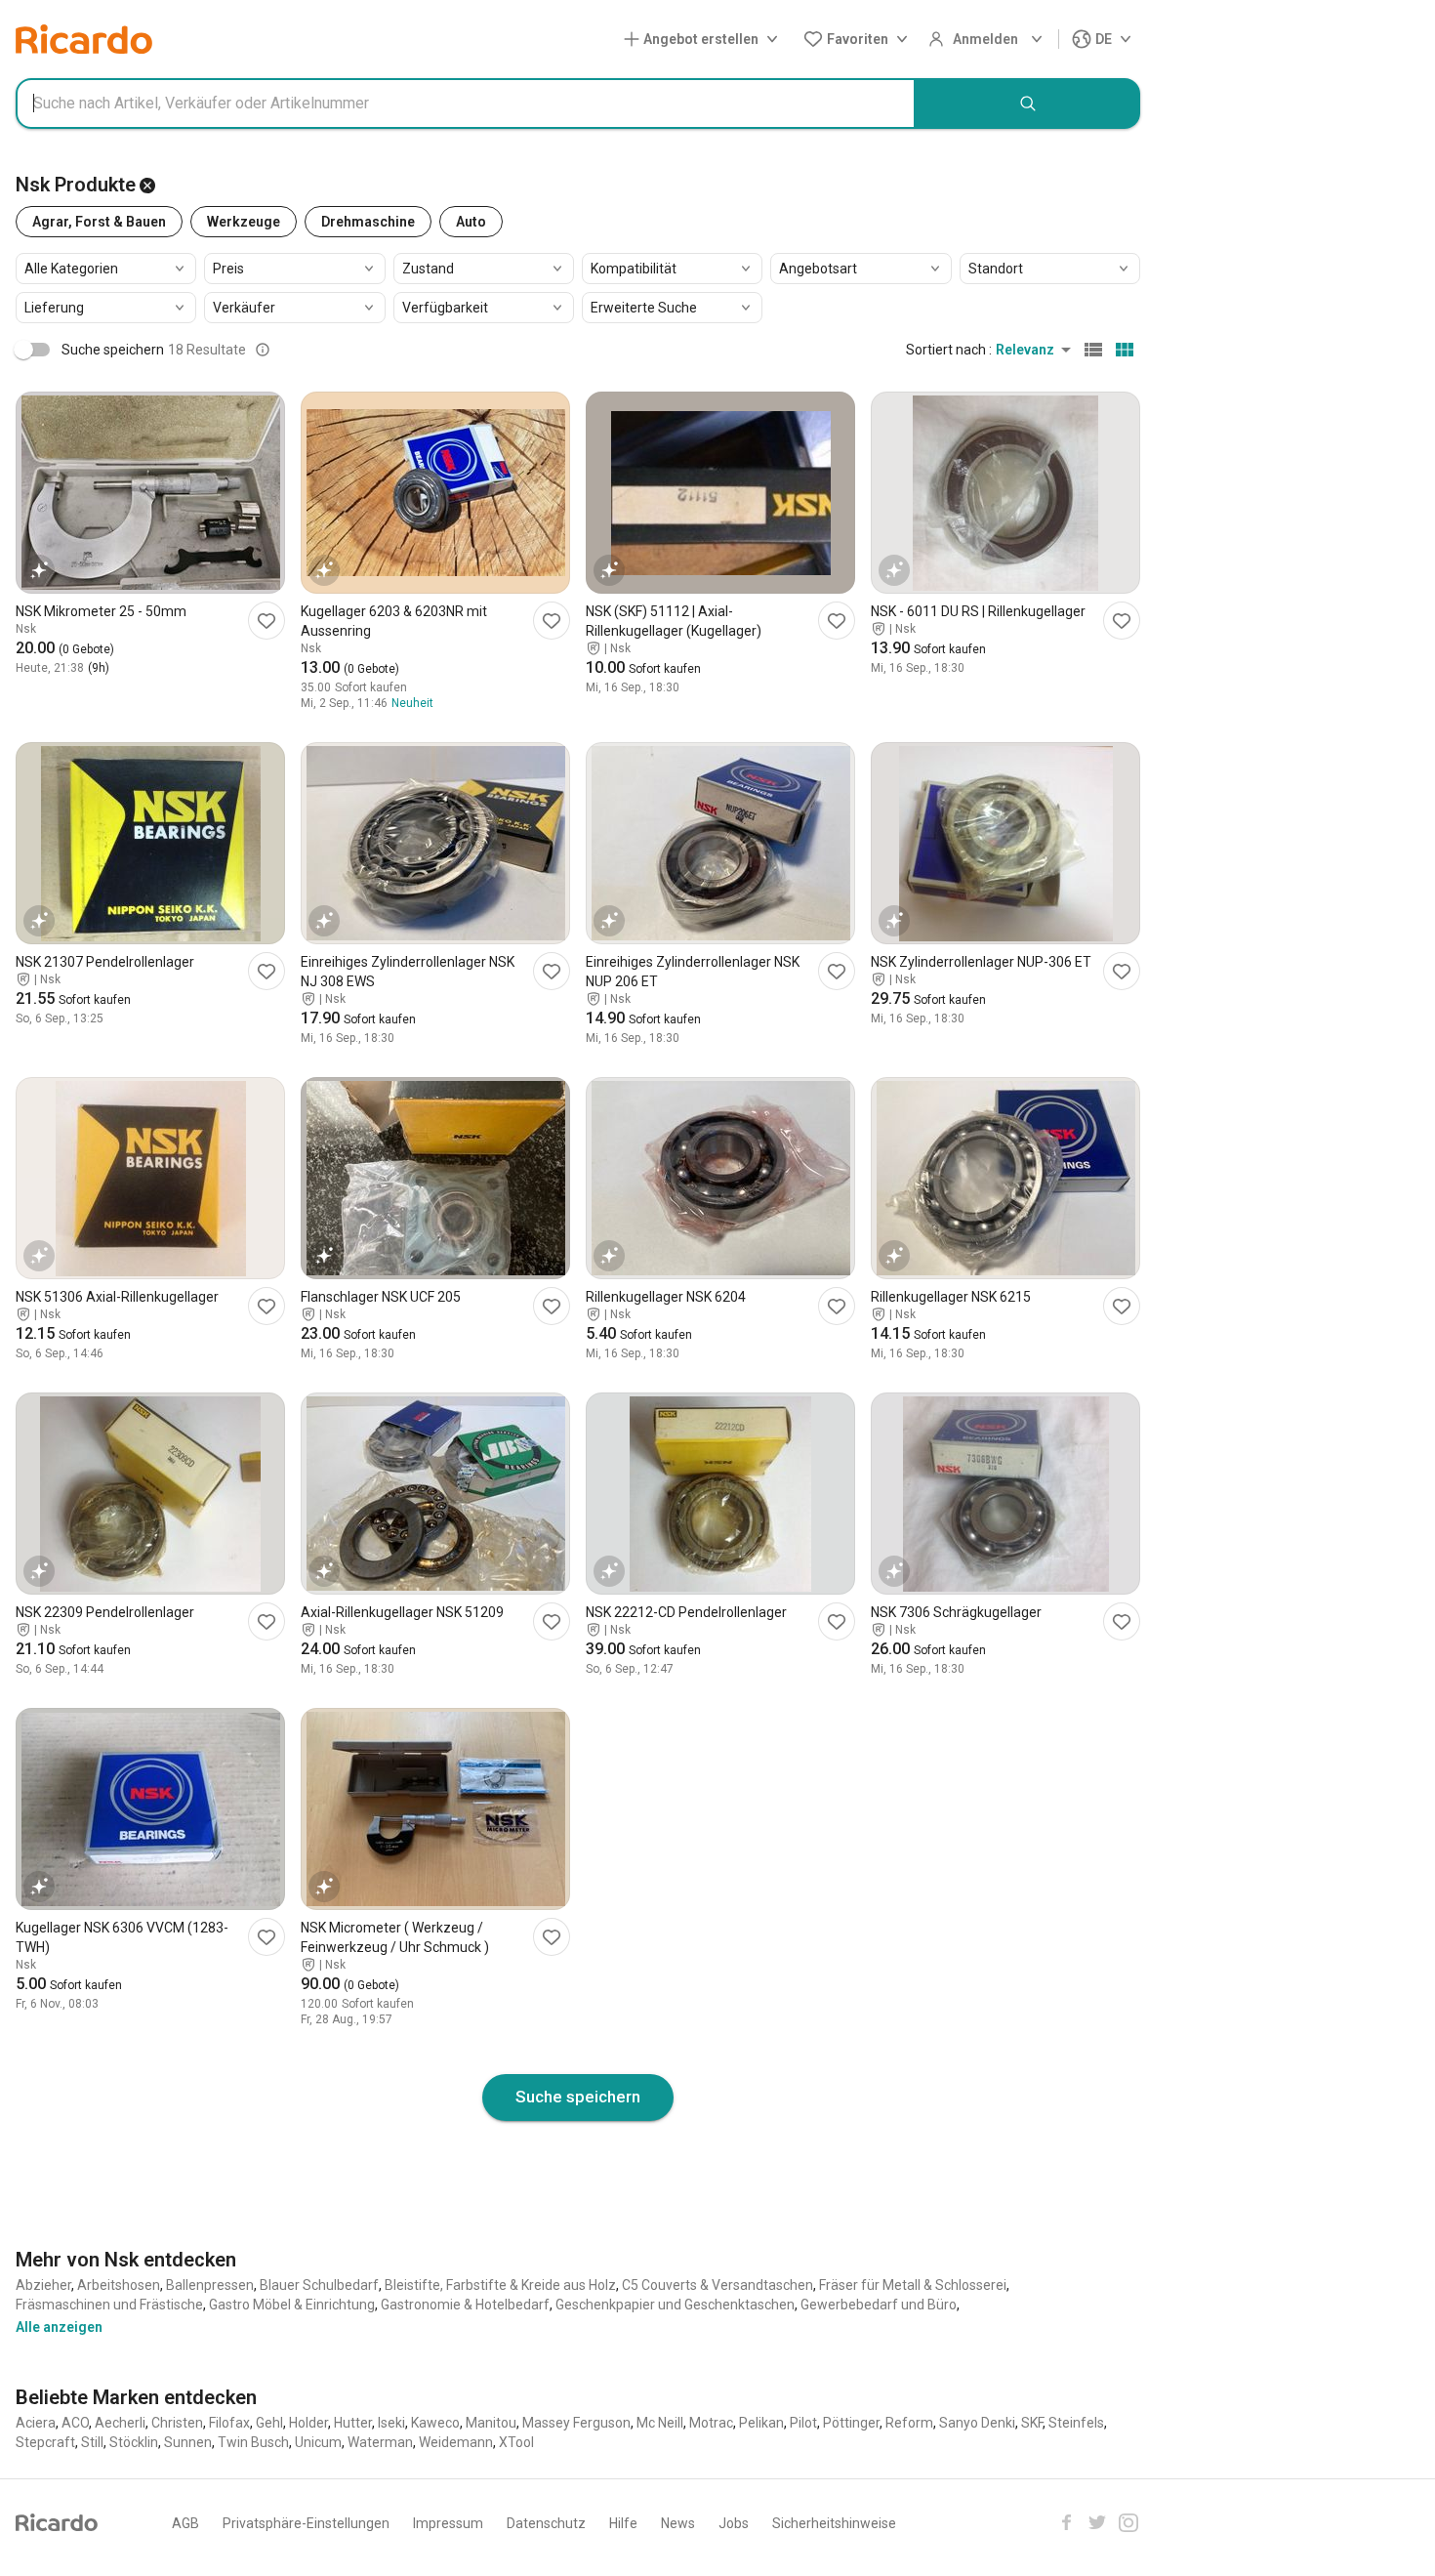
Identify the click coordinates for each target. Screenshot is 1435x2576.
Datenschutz (546, 2523)
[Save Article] (266, 621)
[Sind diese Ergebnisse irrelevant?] (263, 350)
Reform (909, 2423)
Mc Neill (660, 2423)
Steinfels (1076, 2423)
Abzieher (43, 2285)
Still (92, 2442)
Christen (177, 2423)
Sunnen (188, 2442)
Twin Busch (253, 2442)
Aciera (36, 2423)
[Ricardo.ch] (84, 39)
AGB (185, 2523)
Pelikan (761, 2423)
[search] (1028, 104)
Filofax (229, 2423)
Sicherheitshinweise (834, 2523)
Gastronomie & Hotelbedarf (465, 2305)
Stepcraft (45, 2442)
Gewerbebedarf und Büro (879, 2305)
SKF (1032, 2423)
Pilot (803, 2423)
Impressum (448, 2523)
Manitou (491, 2423)
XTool (516, 2442)
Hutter (353, 2423)
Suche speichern (578, 2097)
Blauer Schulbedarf (319, 2285)
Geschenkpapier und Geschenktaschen (675, 2305)
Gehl (269, 2423)
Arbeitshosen (119, 2285)
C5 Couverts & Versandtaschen (717, 2285)
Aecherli (120, 2423)
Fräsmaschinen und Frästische (109, 2305)
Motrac (711, 2423)
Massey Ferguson (576, 2423)
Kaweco (435, 2423)
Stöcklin (134, 2442)
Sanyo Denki (977, 2423)
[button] (705, 40)
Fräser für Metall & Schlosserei (913, 2285)
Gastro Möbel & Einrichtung (292, 2305)
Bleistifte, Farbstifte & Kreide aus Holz (500, 2285)
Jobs (734, 2523)
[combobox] (466, 104)
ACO (75, 2423)
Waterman (380, 2442)
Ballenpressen (210, 2285)
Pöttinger (851, 2423)
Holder (308, 2423)
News (678, 2523)
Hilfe (623, 2523)
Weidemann (456, 2442)
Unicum (318, 2442)
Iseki (391, 2423)
